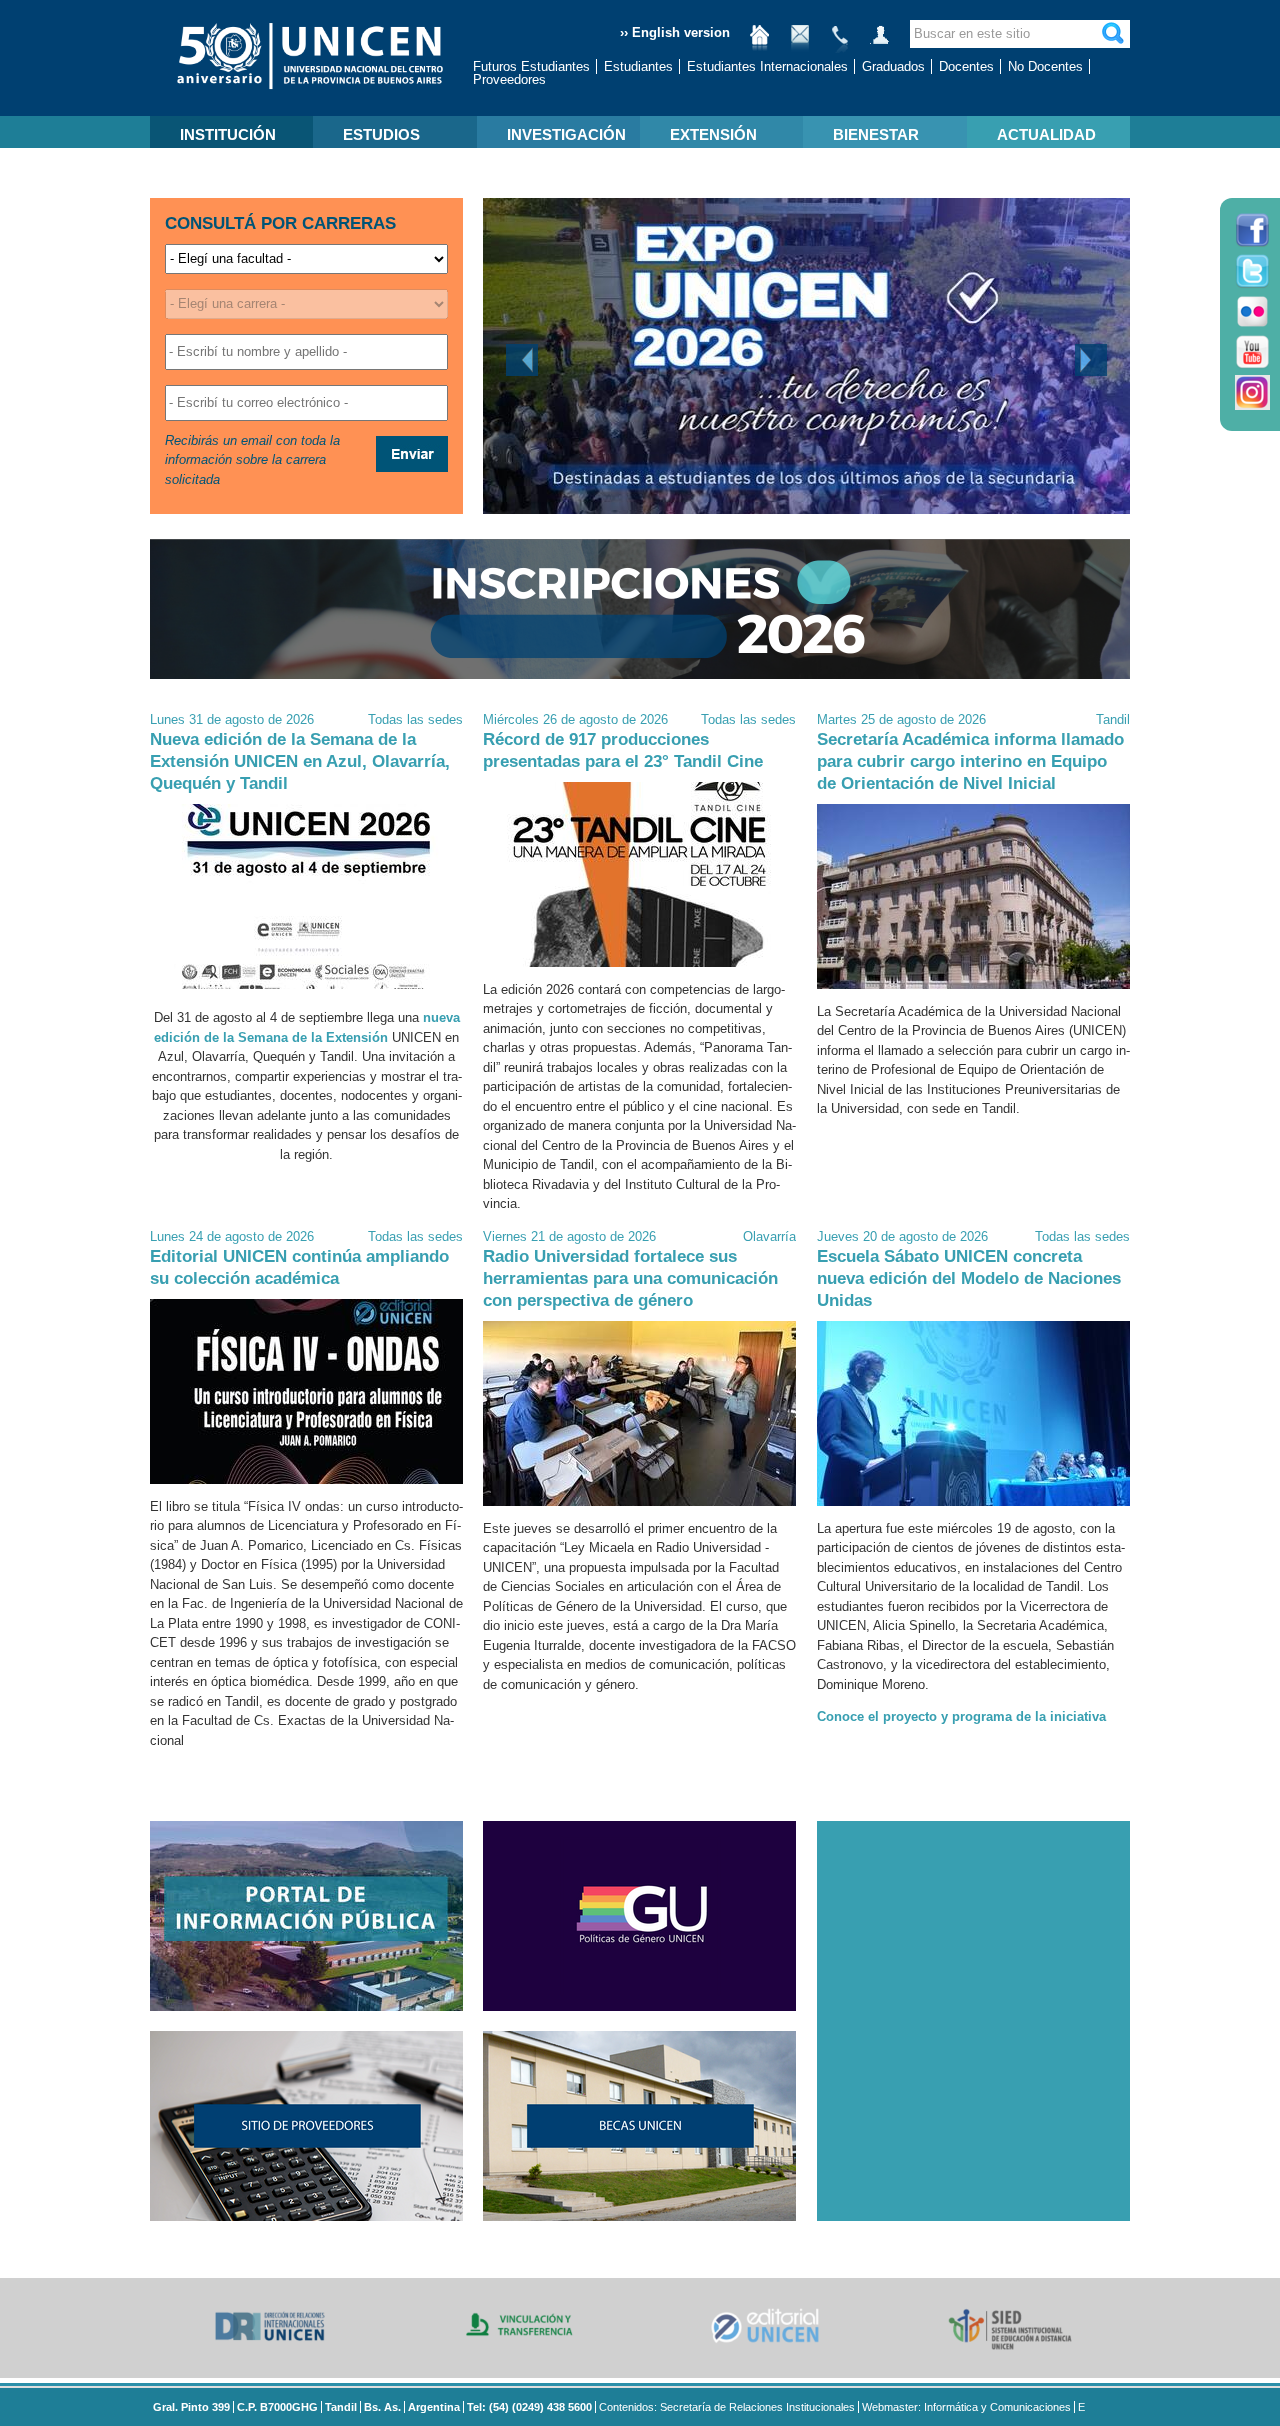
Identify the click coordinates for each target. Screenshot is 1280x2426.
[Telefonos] (840, 42)
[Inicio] (760, 42)
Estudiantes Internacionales (767, 66)
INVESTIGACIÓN (566, 134)
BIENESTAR (876, 134)
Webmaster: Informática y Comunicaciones (966, 2407)
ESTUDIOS (381, 134)
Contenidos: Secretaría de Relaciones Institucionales (727, 2407)
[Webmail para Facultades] (800, 42)
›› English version (675, 32)
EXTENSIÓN (713, 134)
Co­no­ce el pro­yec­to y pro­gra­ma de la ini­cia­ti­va (961, 1716)
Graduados (893, 66)
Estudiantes (638, 66)
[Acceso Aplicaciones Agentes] (880, 42)
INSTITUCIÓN (228, 134)
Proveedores (509, 79)
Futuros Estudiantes (531, 66)
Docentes (966, 66)
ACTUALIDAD (1046, 134)
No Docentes (1045, 66)
